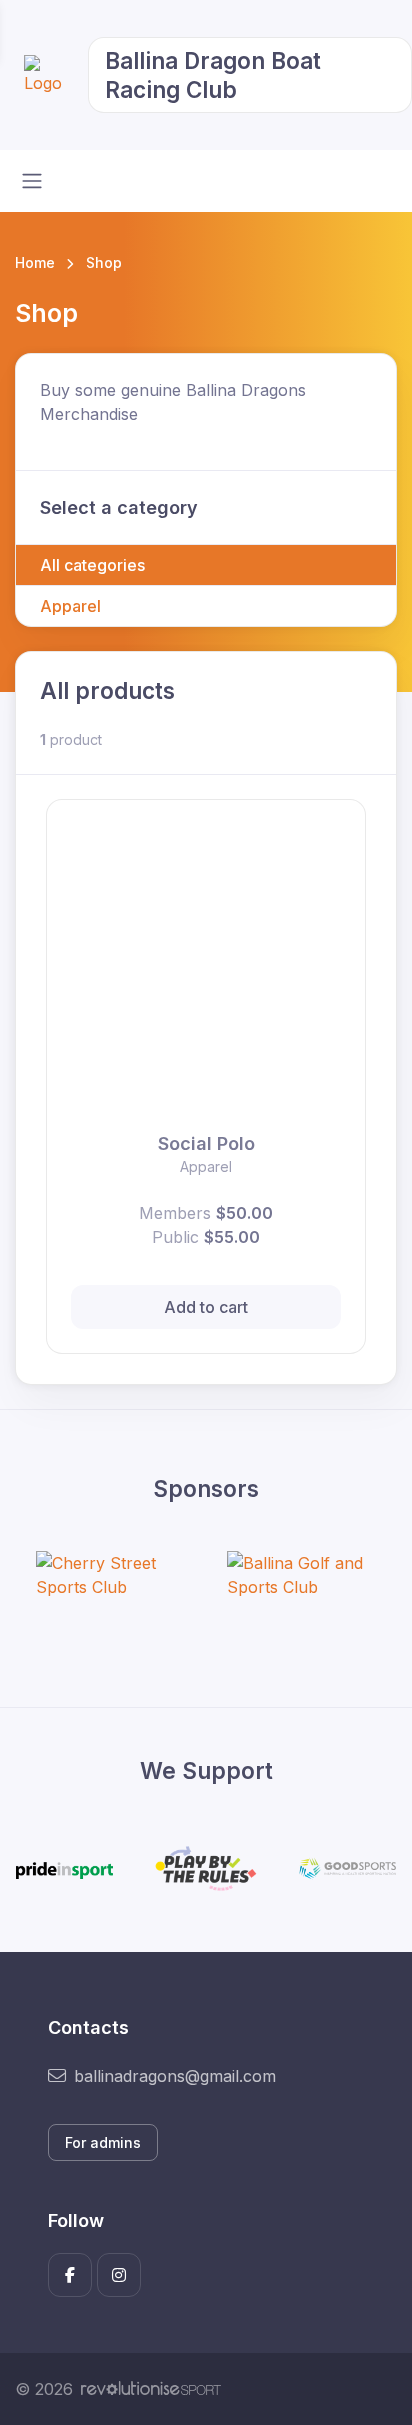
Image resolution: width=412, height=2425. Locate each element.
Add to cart (206, 1307)
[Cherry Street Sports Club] (111, 1575)
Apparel (70, 606)
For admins (103, 2142)
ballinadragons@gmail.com (175, 2076)
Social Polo (206, 1143)
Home (35, 262)
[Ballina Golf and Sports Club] (302, 1575)
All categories (92, 565)
